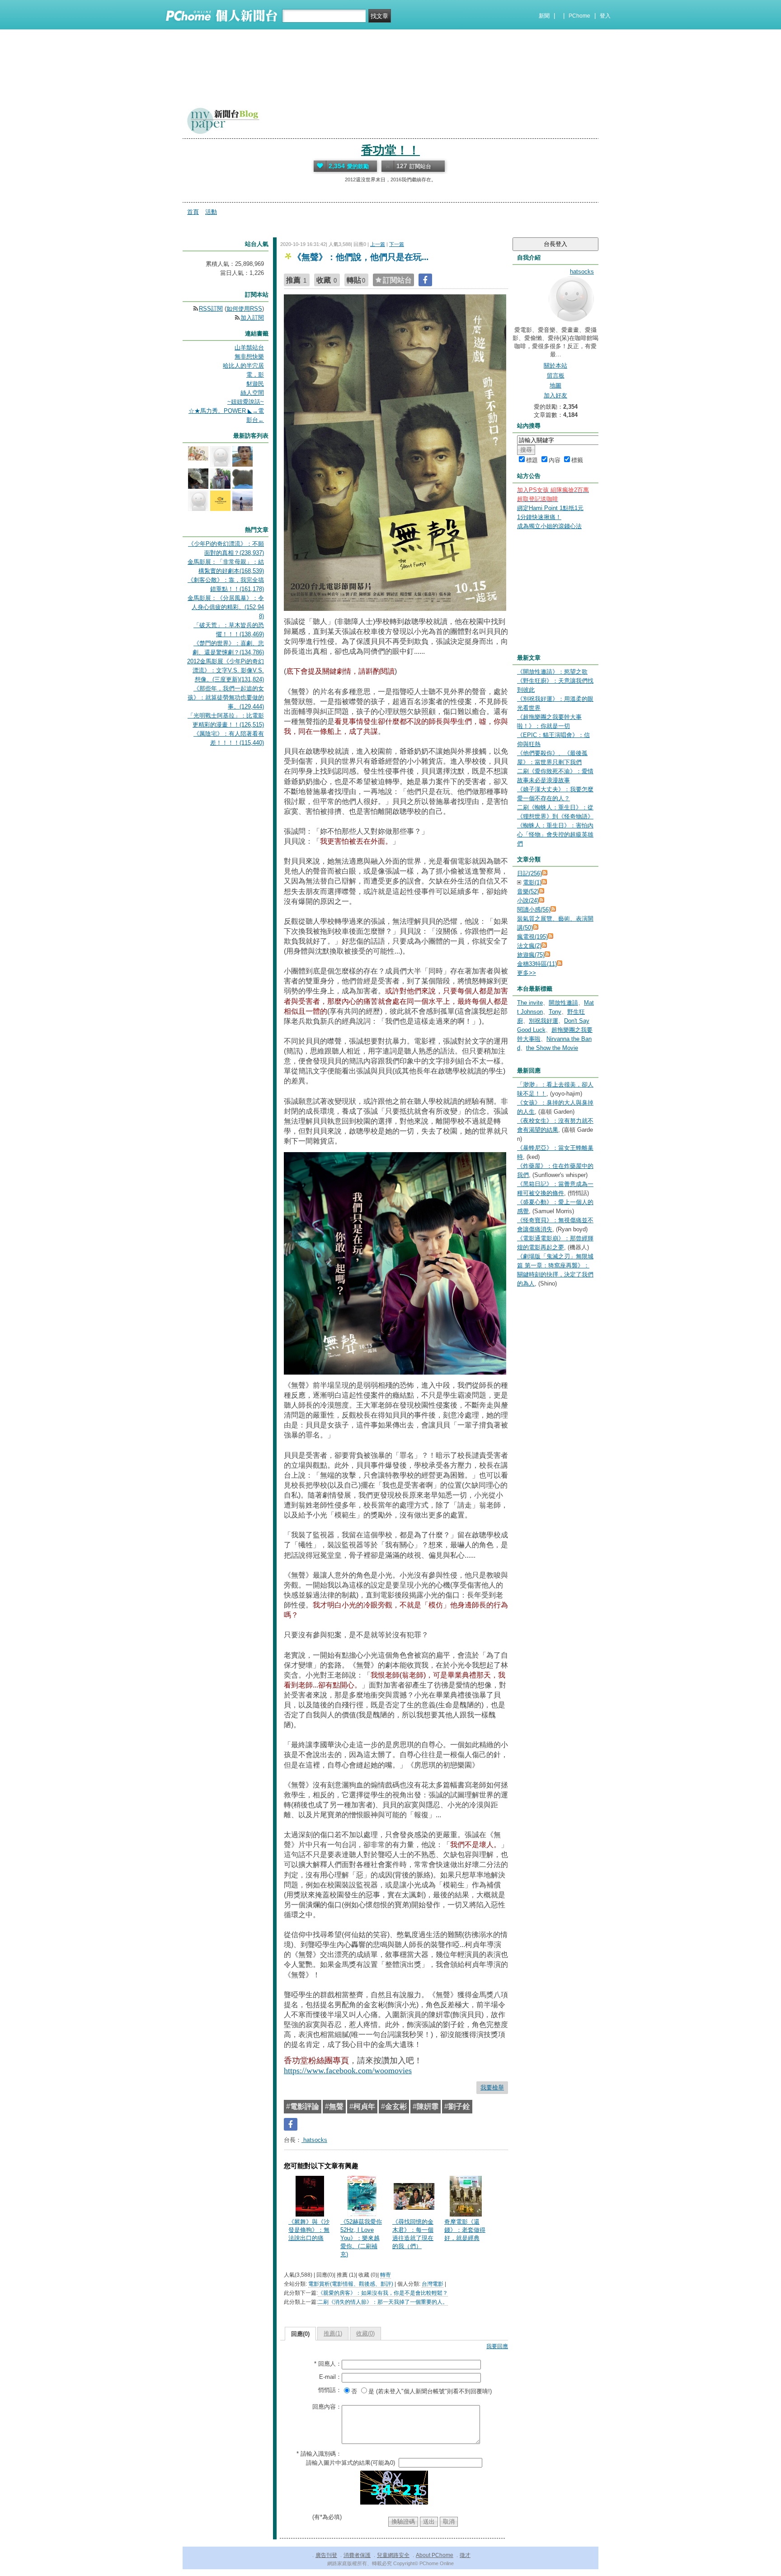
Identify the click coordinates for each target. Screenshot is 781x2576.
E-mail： (330, 2377)
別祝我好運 (543, 1021)
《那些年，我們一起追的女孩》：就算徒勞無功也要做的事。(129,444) (226, 697)
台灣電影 (433, 2284)
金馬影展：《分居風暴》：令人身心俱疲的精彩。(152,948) (226, 607)
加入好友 (555, 395)
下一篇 (397, 244)
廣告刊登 (326, 2555)
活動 (211, 212)
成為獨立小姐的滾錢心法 (549, 526)
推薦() (333, 2333)
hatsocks (314, 2140)
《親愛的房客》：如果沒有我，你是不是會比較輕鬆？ (383, 2293)
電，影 (255, 375)
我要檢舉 (492, 2087)
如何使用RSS (244, 309)
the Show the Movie (552, 1048)
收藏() (365, 2333)
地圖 (555, 385)
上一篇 (378, 244)
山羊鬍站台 (249, 347)
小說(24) (528, 900)
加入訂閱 (252, 318)
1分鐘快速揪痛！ (539, 517)
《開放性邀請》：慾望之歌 (552, 672)
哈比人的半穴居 (243, 366)
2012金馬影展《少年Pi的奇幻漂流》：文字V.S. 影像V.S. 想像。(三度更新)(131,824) (226, 670)
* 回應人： (328, 2364)
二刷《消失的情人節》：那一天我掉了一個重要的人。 (383, 2302)
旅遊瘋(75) (531, 955)
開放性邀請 (563, 1003)
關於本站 (555, 366)
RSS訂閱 (211, 309)
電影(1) (532, 882)
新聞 (544, 16)
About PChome (435, 2555)
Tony (555, 1012)
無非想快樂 (249, 357)
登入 (605, 16)
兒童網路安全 (393, 2555)
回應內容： (327, 2407)
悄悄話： (330, 2390)
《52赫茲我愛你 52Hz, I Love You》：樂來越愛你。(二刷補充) (361, 2238)
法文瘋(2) (529, 946)
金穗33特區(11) (537, 964)
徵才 (465, 2555)
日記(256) (529, 873)
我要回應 (497, 2346)
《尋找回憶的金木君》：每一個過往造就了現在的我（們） (413, 2234)
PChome (579, 16)
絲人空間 (252, 393)
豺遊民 (255, 384)
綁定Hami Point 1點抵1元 (550, 508)
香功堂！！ (390, 150)
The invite (530, 1003)
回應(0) (300, 2334)
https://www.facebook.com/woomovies (348, 2070)
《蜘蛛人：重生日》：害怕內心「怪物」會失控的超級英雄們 (555, 834)
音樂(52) (528, 891)
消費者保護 (357, 2555)
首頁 (193, 212)
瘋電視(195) (532, 937)
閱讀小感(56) (534, 910)
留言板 (556, 376)
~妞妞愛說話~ (246, 402)
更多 (527, 973)
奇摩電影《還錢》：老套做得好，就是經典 (465, 2230)
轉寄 (386, 2275)
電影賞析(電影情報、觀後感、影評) (351, 2284)
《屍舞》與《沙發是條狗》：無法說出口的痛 (309, 2230)
